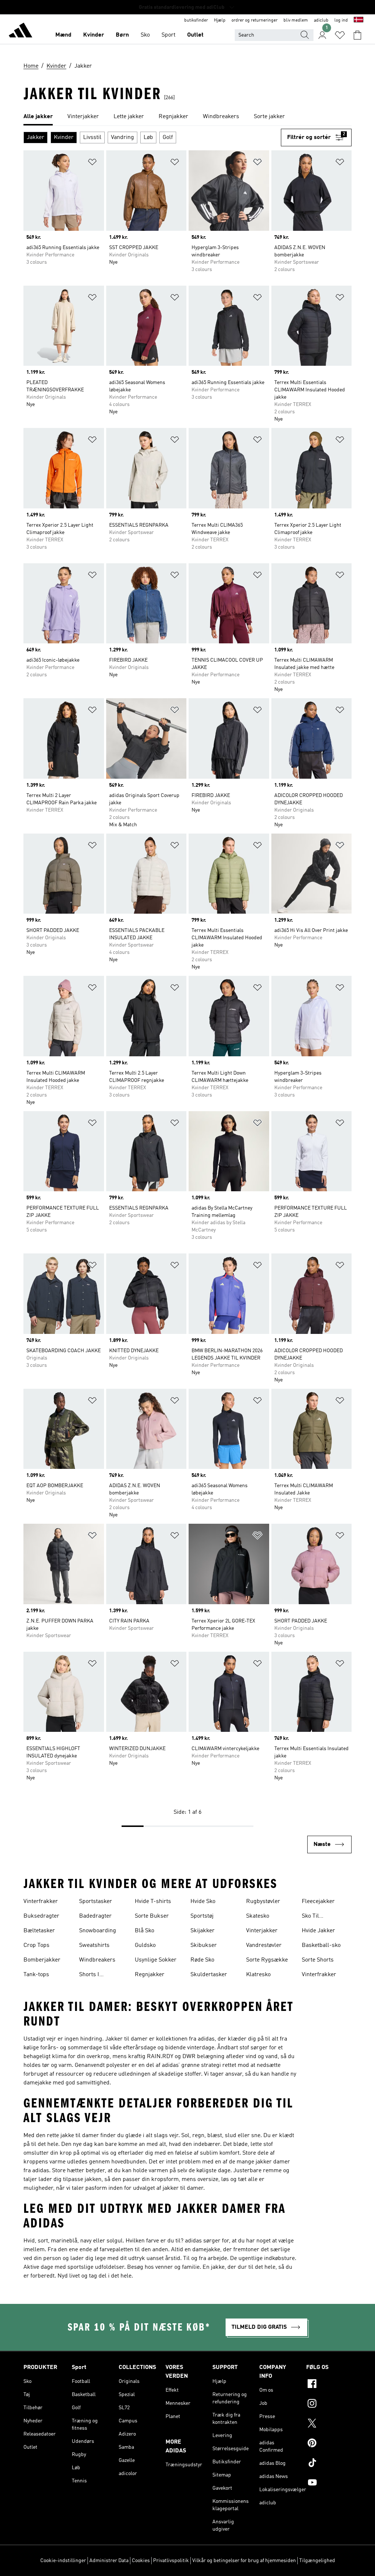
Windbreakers (97, 1960)
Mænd (63, 35)
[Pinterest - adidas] (329, 2444)
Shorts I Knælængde (95, 1975)
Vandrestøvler (264, 1945)
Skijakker (203, 1931)
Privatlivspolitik (171, 2561)
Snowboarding (98, 1931)
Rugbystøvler (263, 1902)
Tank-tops (36, 1975)
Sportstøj (202, 1916)
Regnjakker (150, 1975)
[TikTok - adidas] (329, 2464)
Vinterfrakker (41, 1902)
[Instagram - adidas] (329, 2404)
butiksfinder (196, 20)
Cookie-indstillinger (63, 2561)
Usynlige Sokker (156, 1960)
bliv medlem (296, 20)
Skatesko (258, 1916)
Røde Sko (202, 1960)
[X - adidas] (329, 2424)
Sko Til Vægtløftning (318, 1917)
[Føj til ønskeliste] (92, 163)
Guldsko (145, 1945)
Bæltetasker (39, 1931)
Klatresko (258, 1975)
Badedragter (95, 1916)
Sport (168, 35)
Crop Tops (36, 1945)
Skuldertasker (209, 1975)
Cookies (141, 2561)
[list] (187, 117)
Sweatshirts (94, 1945)
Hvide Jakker (318, 1931)
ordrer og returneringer (255, 20)
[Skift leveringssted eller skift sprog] (359, 20)
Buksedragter (41, 1916)
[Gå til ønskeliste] (340, 35)
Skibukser (204, 1945)
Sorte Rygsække (267, 1960)
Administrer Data (109, 2561)
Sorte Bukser (152, 1916)
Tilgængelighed (317, 2561)
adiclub (321, 20)
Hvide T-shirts (153, 1902)
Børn (122, 35)
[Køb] (21, 31)
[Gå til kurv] (357, 35)
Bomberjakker (42, 1960)
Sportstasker (96, 1902)
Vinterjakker (262, 1931)
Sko (145, 35)
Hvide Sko (203, 1902)
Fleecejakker (318, 1902)
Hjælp (220, 20)
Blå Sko (144, 1931)
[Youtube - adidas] (329, 2483)
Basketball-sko (321, 1945)
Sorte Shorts (318, 1960)
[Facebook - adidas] (329, 2385)
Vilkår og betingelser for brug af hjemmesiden (244, 2561)
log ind (341, 20)
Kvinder (94, 35)
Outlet (195, 35)
